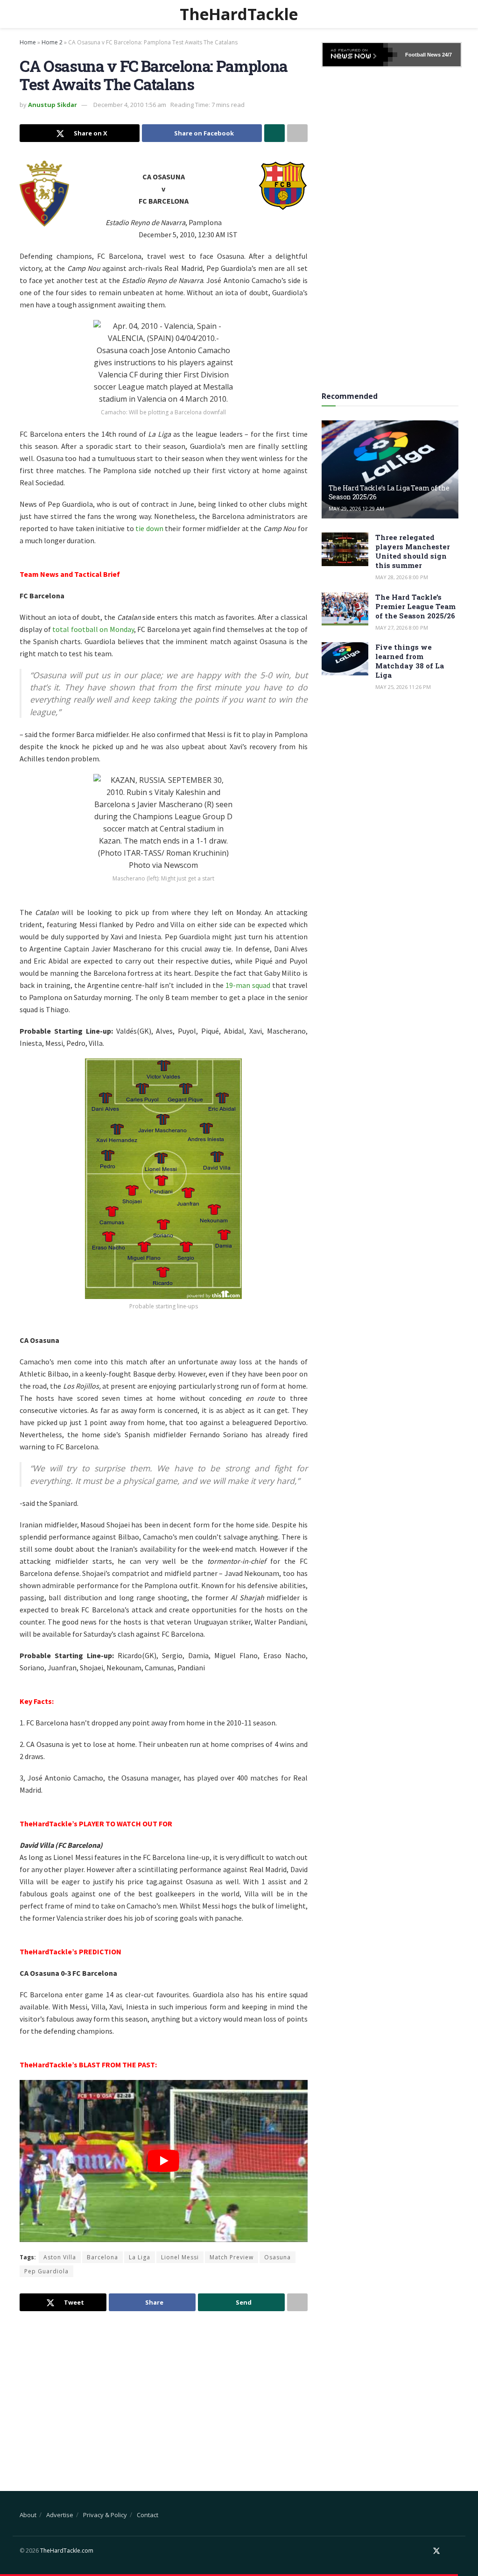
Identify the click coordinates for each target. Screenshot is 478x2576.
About (28, 2515)
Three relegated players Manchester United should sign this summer (413, 551)
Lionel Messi (180, 2257)
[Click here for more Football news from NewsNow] (360, 55)
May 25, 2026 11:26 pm (403, 687)
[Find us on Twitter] (436, 2551)
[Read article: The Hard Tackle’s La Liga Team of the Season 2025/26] (390, 469)
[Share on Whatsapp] (274, 133)
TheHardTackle (239, 14)
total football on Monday (93, 629)
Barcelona (102, 2257)
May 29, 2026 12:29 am (356, 508)
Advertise (60, 2515)
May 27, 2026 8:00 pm (402, 628)
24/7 (446, 55)
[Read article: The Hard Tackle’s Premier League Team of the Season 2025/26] (345, 609)
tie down (149, 528)
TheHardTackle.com (67, 2551)
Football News (423, 55)
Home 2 (52, 42)
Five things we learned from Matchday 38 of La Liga (410, 661)
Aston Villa (60, 2257)
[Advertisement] (164, 2393)
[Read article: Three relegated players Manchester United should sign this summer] (345, 549)
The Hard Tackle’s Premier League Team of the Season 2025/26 (415, 606)
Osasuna (278, 2257)
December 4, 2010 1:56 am (130, 105)
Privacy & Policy (105, 2515)
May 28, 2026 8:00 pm (402, 577)
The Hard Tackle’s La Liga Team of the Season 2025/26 (389, 492)
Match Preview (232, 2257)
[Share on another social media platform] (297, 133)
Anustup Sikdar (53, 105)
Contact (148, 2515)
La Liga (140, 2257)
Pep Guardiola (46, 2271)
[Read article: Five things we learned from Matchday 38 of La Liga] (345, 659)
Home (28, 42)
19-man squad (248, 985)
